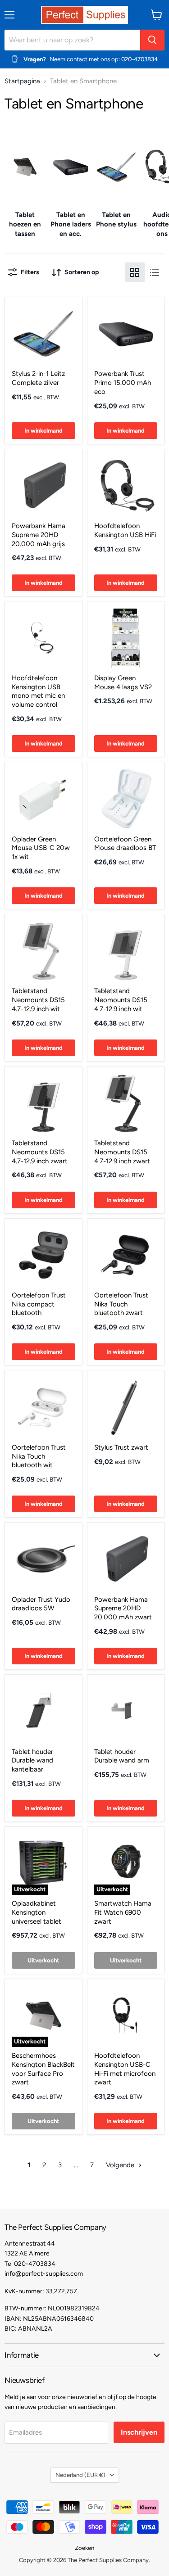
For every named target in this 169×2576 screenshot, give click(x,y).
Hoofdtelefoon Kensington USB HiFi (125, 530)
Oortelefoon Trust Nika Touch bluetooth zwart (121, 1304)
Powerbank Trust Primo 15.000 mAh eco (123, 382)
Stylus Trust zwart (121, 1447)
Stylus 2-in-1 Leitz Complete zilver (38, 378)
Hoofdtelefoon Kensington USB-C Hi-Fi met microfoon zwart (125, 2069)
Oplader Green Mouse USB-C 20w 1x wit (41, 848)
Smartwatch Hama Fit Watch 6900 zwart (123, 1912)
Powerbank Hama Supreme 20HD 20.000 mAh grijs (39, 535)
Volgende (121, 2165)
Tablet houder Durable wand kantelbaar (32, 1760)
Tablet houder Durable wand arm (122, 1756)
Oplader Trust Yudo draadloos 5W (41, 1604)
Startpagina (22, 81)
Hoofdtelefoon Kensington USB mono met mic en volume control (38, 691)
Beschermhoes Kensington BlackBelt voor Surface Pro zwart (43, 2069)
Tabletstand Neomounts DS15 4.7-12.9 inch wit (38, 1000)
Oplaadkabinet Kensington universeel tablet (37, 1912)
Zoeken (84, 2548)
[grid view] (135, 272)
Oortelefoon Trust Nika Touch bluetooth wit (39, 1456)
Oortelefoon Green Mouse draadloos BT (125, 844)
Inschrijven (139, 2432)
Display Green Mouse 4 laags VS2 (123, 682)
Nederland (80, 2475)
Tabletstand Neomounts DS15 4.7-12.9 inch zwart (40, 1152)
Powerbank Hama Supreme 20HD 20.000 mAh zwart (123, 1608)
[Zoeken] (152, 40)
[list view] (155, 272)
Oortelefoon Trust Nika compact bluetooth (39, 1304)
